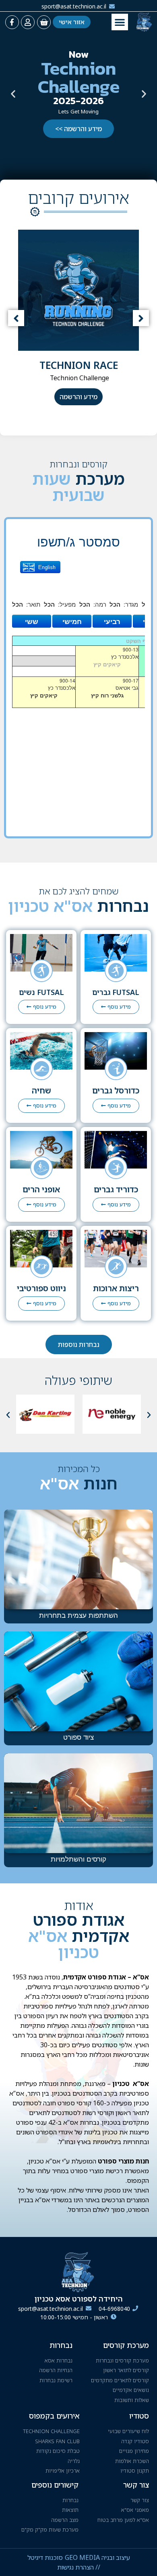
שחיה (41, 1090)
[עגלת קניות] (44, 22)
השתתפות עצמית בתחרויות (78, 1615)
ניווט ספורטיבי (41, 1288)
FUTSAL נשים (41, 992)
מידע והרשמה (78, 397)
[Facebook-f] (12, 22)
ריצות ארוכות (116, 1288)
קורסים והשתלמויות (78, 1859)
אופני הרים (41, 1189)
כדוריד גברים (116, 1189)
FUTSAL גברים (116, 992)
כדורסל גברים (116, 1090)
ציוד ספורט (78, 1737)
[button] (120, 22)
